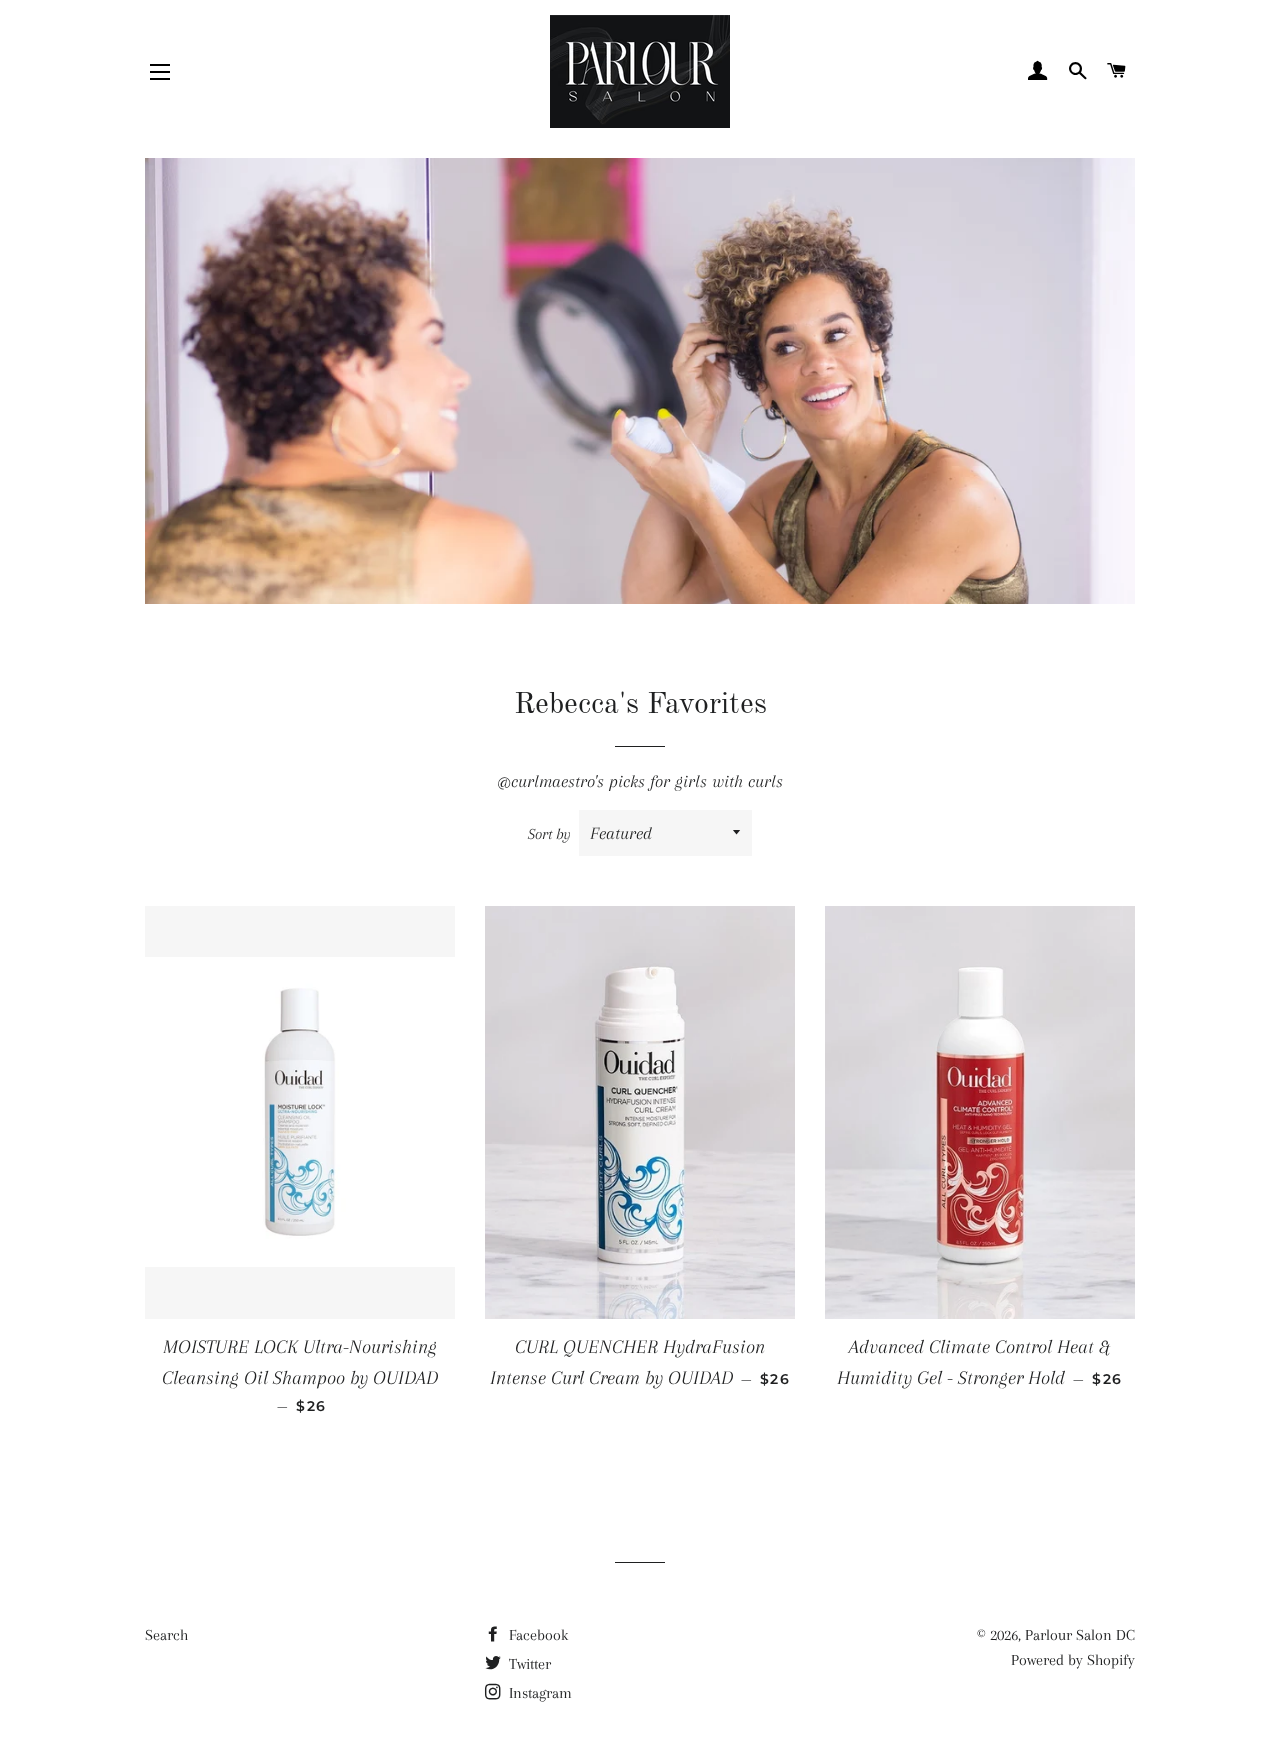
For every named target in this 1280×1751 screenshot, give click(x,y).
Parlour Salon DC (1080, 1635)
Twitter (528, 1664)
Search (166, 1635)
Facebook (536, 1635)
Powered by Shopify (1073, 1660)
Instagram (538, 1693)
